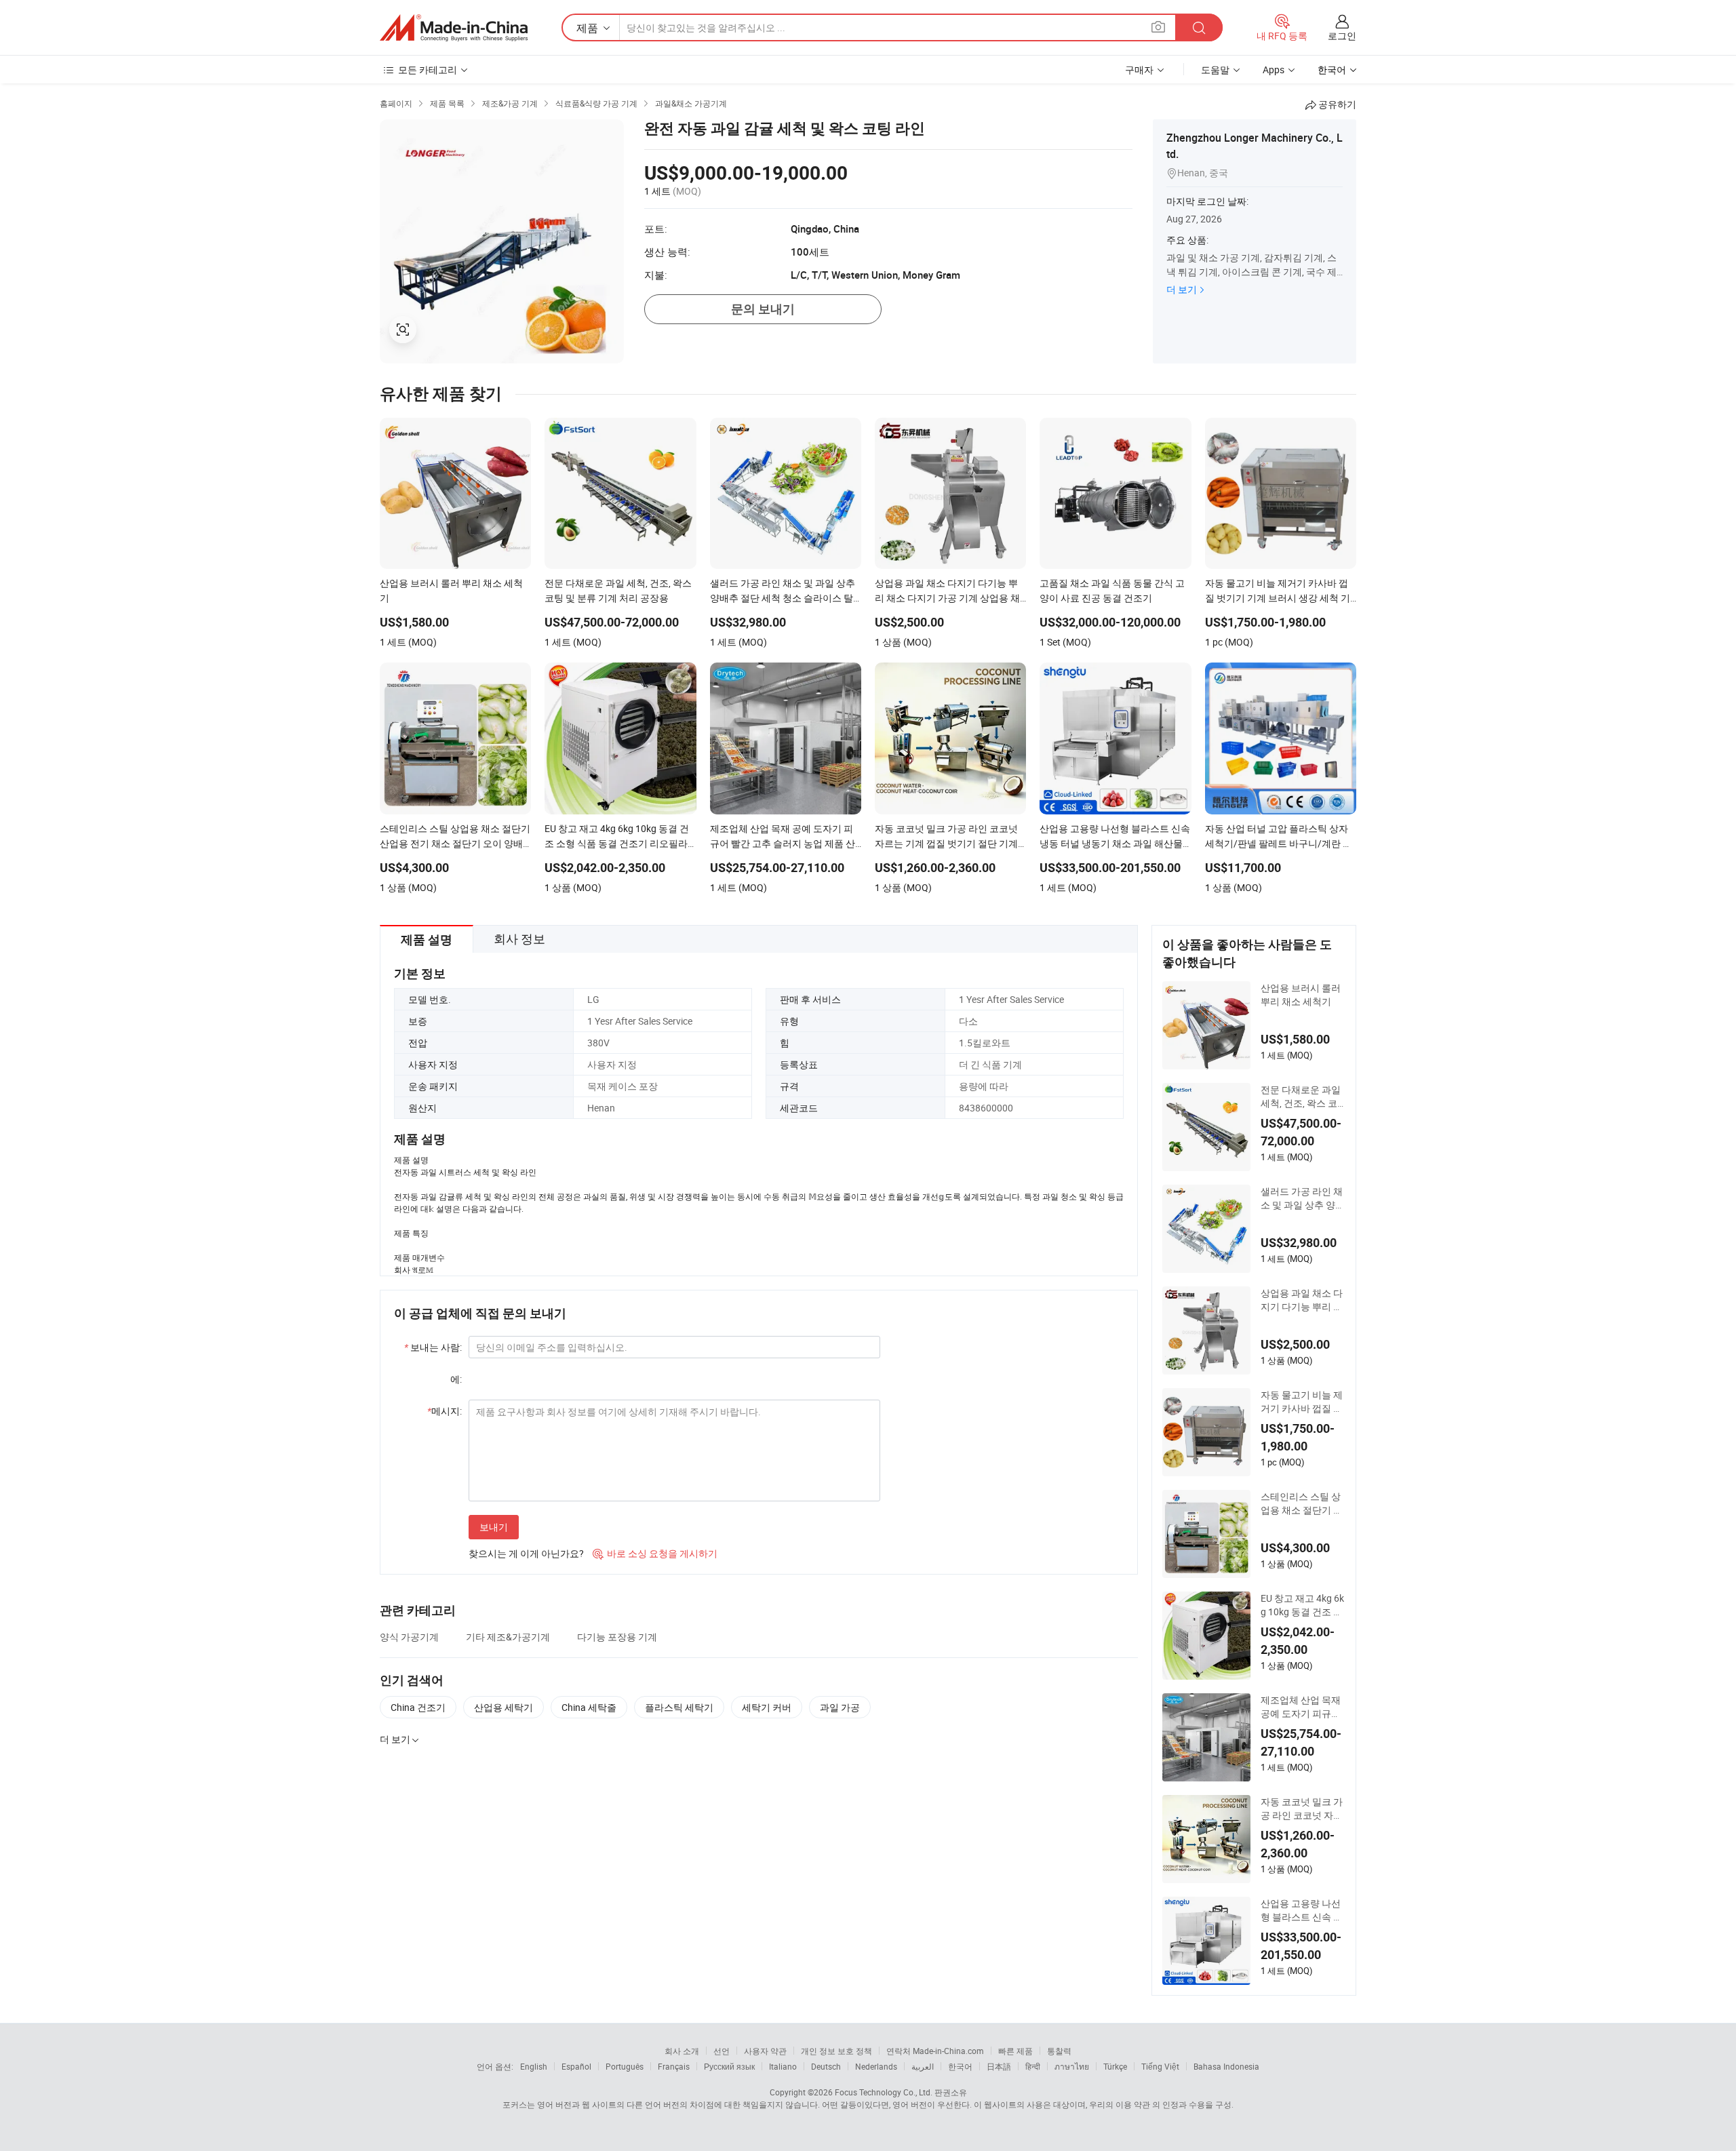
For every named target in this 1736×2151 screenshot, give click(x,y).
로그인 (1342, 36)
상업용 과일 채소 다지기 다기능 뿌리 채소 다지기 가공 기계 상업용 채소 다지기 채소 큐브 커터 (1302, 1300)
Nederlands (876, 2066)
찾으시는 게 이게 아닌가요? (526, 1553)
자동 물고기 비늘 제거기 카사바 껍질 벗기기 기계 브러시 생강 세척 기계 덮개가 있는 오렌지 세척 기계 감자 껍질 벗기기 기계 (1302, 1402)
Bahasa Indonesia (1226, 2066)
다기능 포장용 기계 (617, 1637)
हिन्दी (1033, 2066)
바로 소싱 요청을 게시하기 (655, 1553)
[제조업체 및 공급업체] (454, 28)
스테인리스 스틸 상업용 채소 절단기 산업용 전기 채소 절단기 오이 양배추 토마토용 (1302, 1503)
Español (576, 2066)
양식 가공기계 (409, 1637)
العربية (923, 2066)
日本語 (999, 2066)
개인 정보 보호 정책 (836, 2051)
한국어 (960, 2066)
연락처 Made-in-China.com (935, 2051)
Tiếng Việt (1160, 2066)
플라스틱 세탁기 (679, 1707)
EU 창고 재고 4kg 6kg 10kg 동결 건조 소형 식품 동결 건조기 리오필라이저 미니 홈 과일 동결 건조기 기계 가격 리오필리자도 (1302, 1605)
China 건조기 (418, 1707)
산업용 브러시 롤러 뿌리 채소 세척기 (1301, 994)
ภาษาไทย (1072, 2066)
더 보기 (1182, 289)
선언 (722, 2051)
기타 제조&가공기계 (508, 1637)
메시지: (445, 1411)
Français (674, 2066)
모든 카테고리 (428, 70)
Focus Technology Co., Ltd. (884, 2092)
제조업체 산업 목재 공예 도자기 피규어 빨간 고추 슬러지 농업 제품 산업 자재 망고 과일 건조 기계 (1303, 1707)
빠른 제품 (1015, 2051)
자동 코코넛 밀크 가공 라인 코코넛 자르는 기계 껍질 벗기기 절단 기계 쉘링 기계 (1302, 1809)
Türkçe (1115, 2066)
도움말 (1215, 70)
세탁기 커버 (767, 1707)
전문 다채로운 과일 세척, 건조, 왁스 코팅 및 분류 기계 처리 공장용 (1303, 1097)
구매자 (1139, 70)
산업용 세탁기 (504, 1707)
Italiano (783, 2066)
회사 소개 (682, 2051)
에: (456, 1379)
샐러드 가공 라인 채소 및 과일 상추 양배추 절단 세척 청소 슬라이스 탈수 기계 (1303, 1198)
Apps (1274, 70)
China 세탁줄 (589, 1707)
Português (625, 2066)
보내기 (494, 1527)
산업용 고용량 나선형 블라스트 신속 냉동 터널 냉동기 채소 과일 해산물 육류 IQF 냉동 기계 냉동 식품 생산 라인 (1302, 1910)
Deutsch (826, 2066)
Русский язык (729, 2066)
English (534, 2066)
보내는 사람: (433, 1347)
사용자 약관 (765, 2051)
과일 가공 (840, 1707)
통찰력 (1059, 2051)
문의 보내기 (763, 309)
